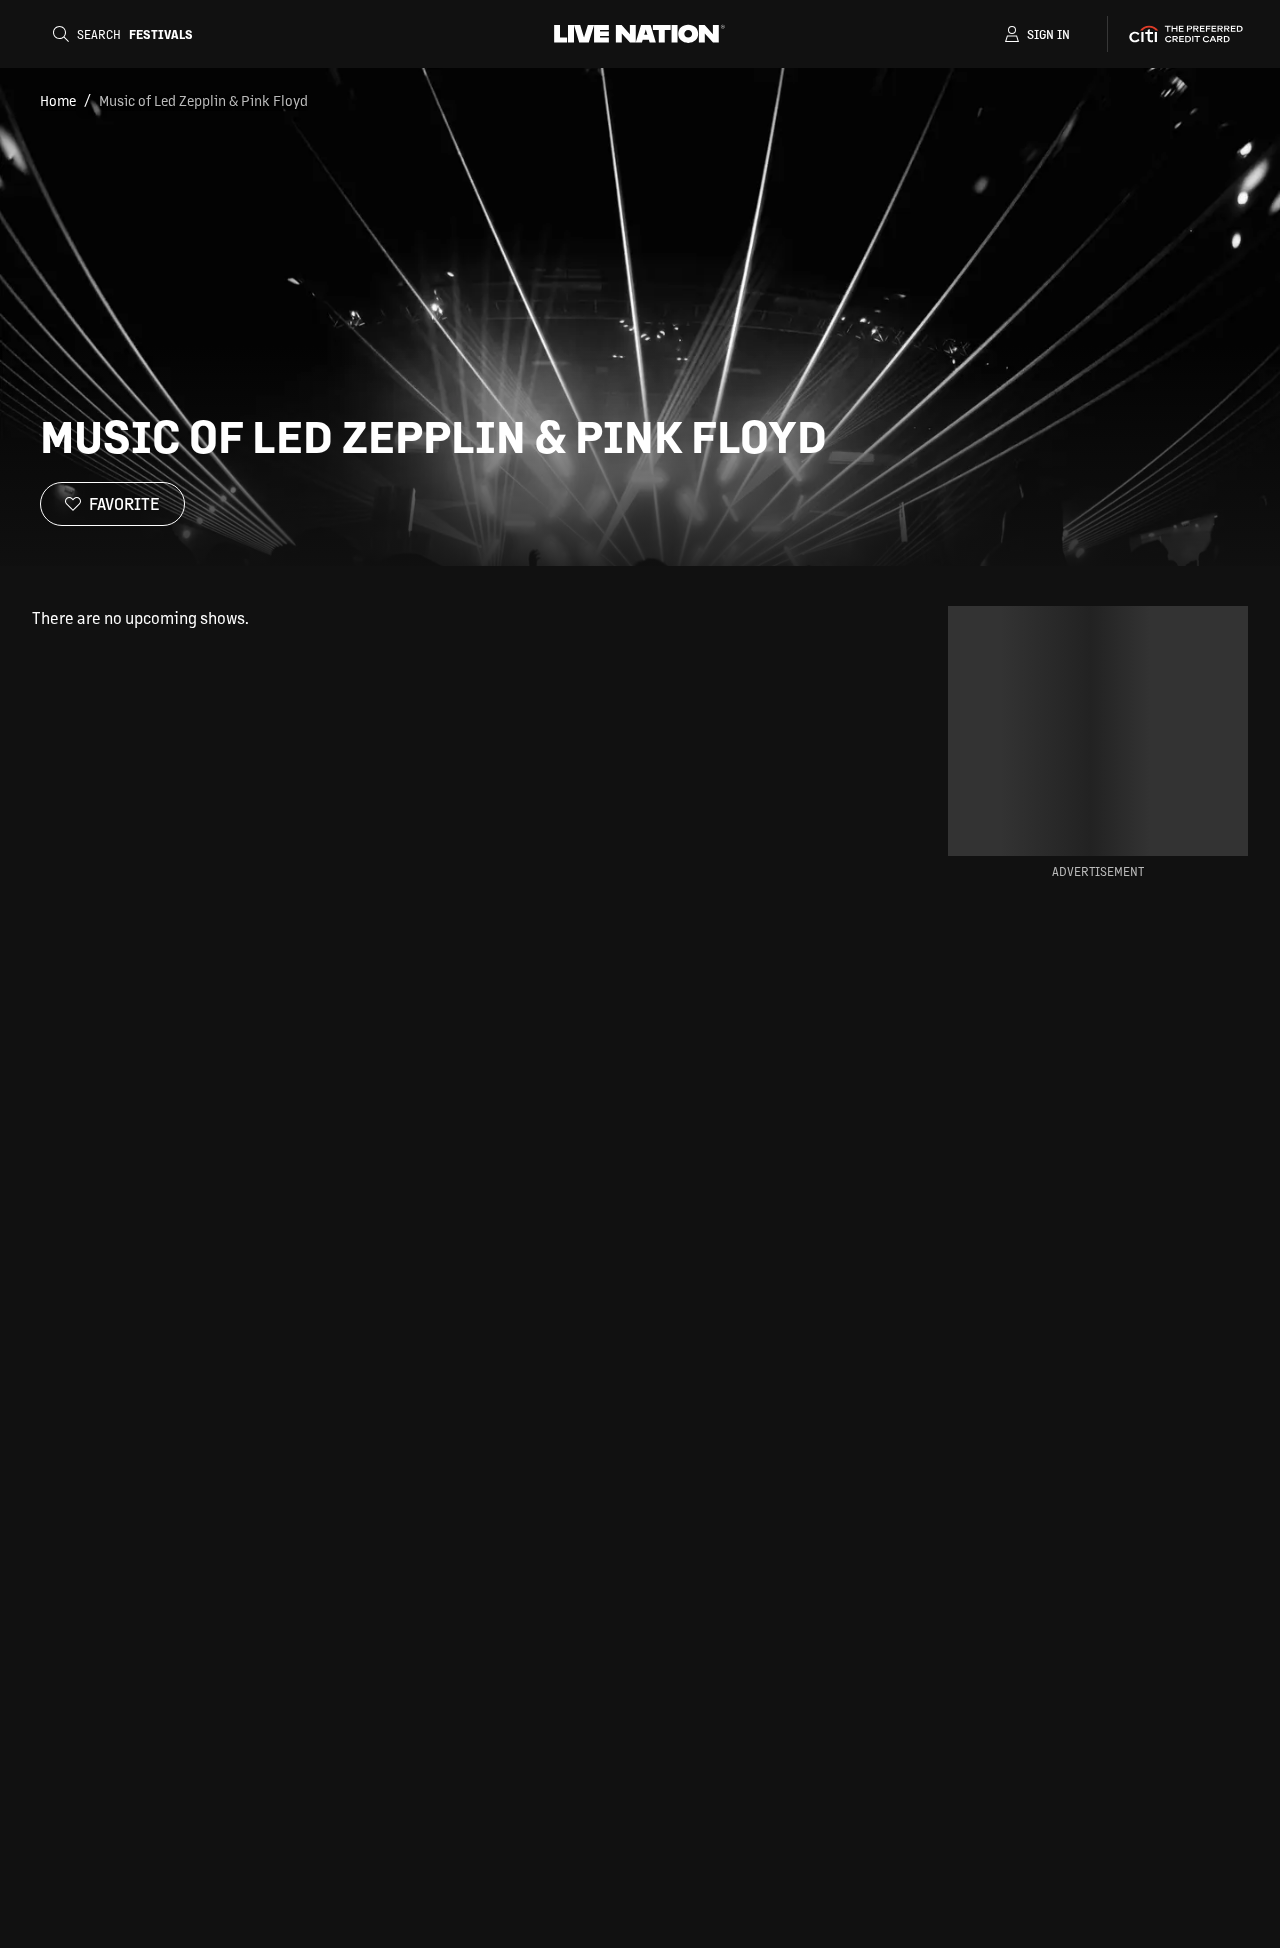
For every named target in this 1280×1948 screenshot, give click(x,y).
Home (58, 100)
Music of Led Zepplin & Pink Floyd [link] (203, 100)
